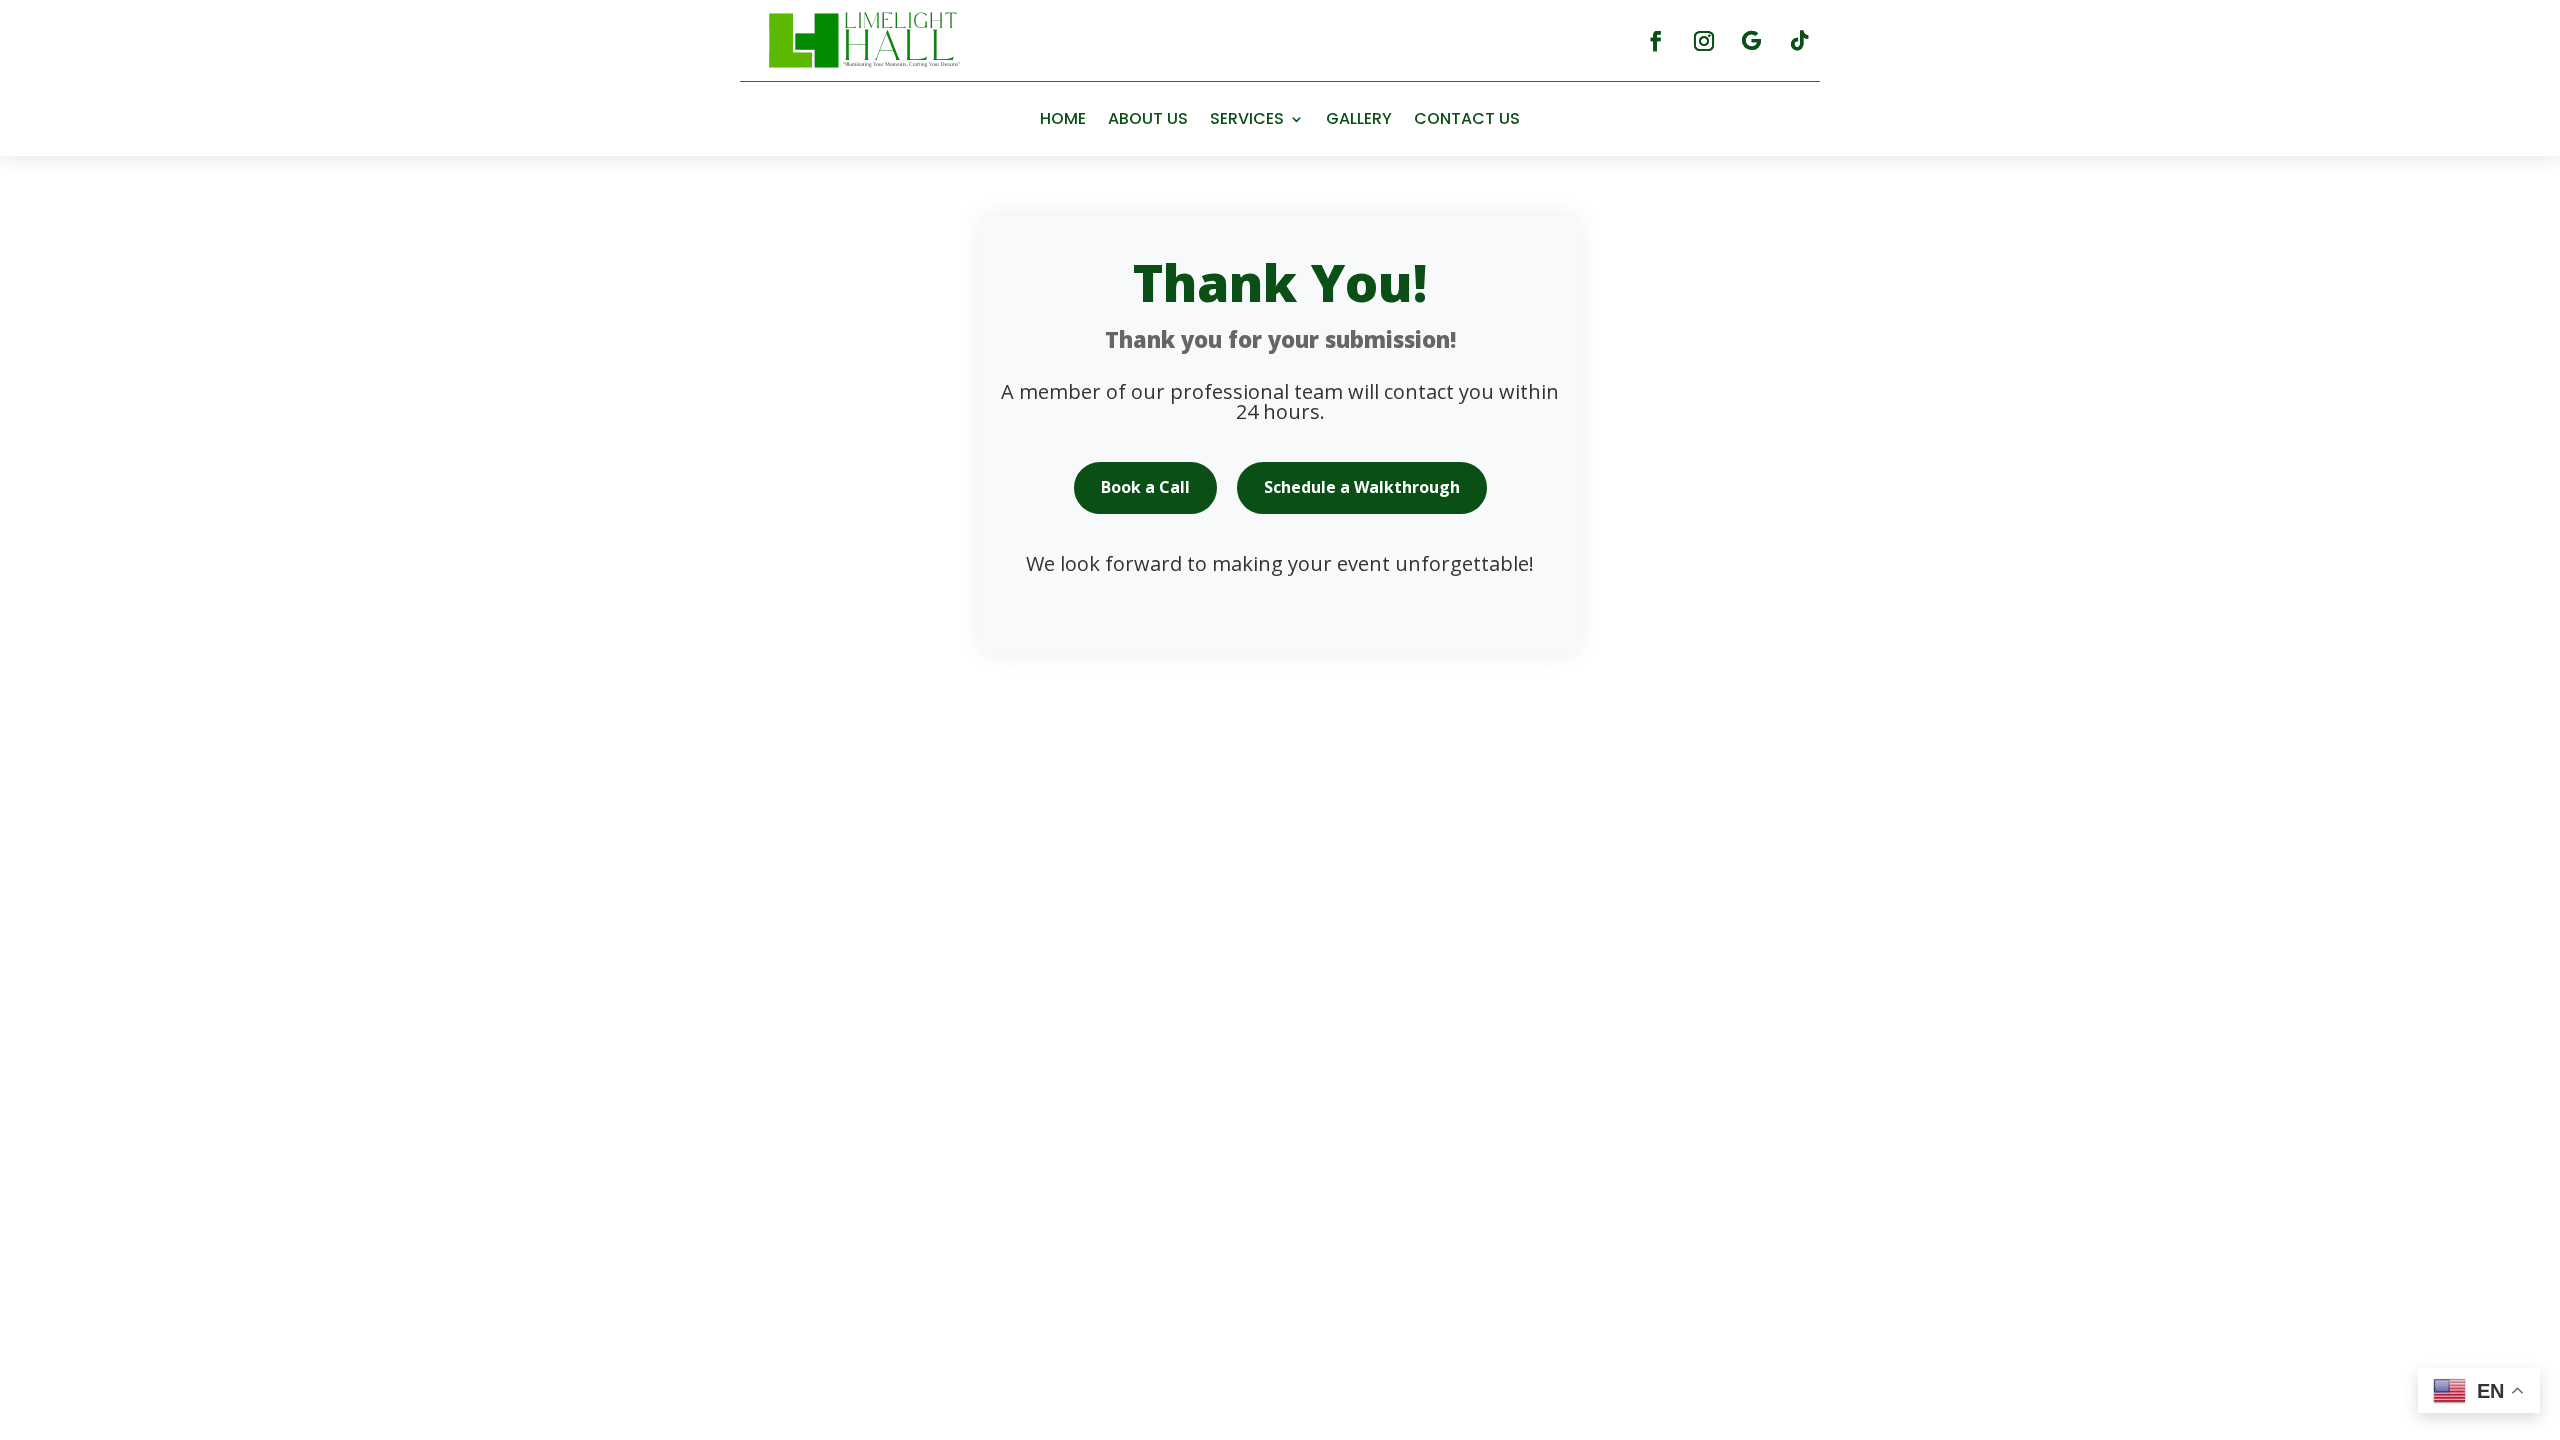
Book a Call (1145, 487)
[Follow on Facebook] (1656, 41)
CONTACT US (1467, 118)
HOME (1063, 118)
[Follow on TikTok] (1800, 41)
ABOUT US (1148, 118)
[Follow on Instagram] (1704, 41)
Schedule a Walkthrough (1362, 487)
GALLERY (1359, 118)
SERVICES (1247, 118)
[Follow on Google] (1752, 41)
